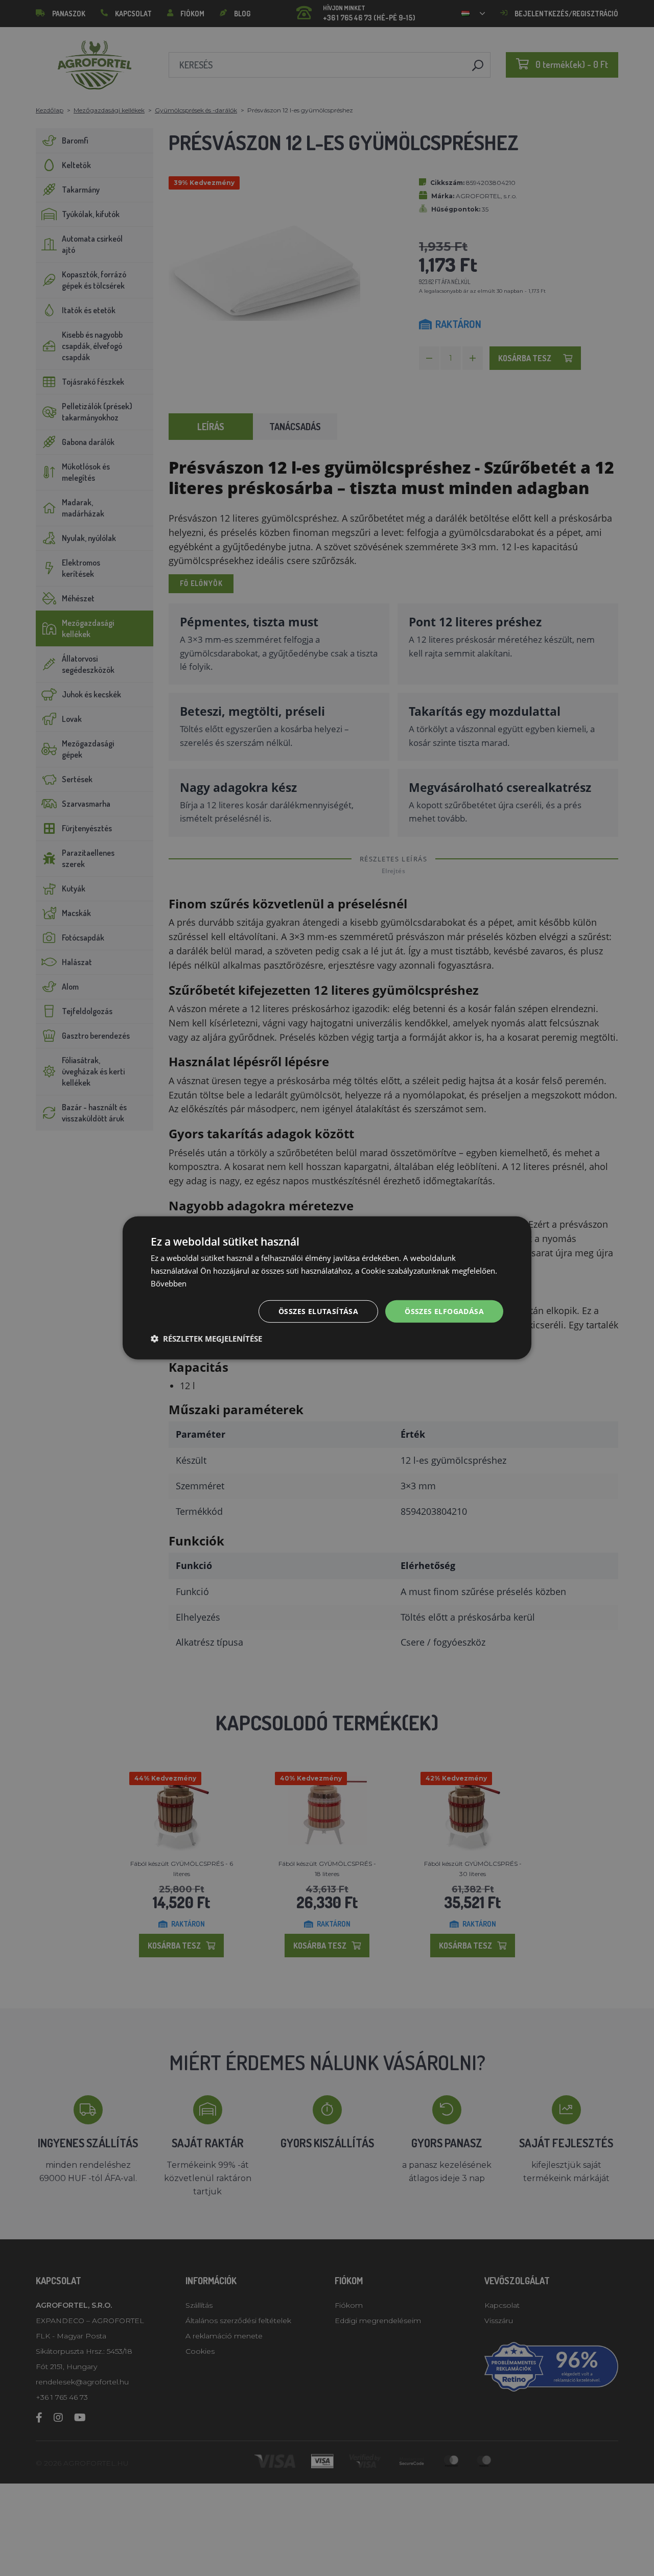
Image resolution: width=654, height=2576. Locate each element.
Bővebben (169, 1283)
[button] (206, 1339)
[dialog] (327, 1288)
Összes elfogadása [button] (444, 1311)
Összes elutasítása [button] (318, 1311)
